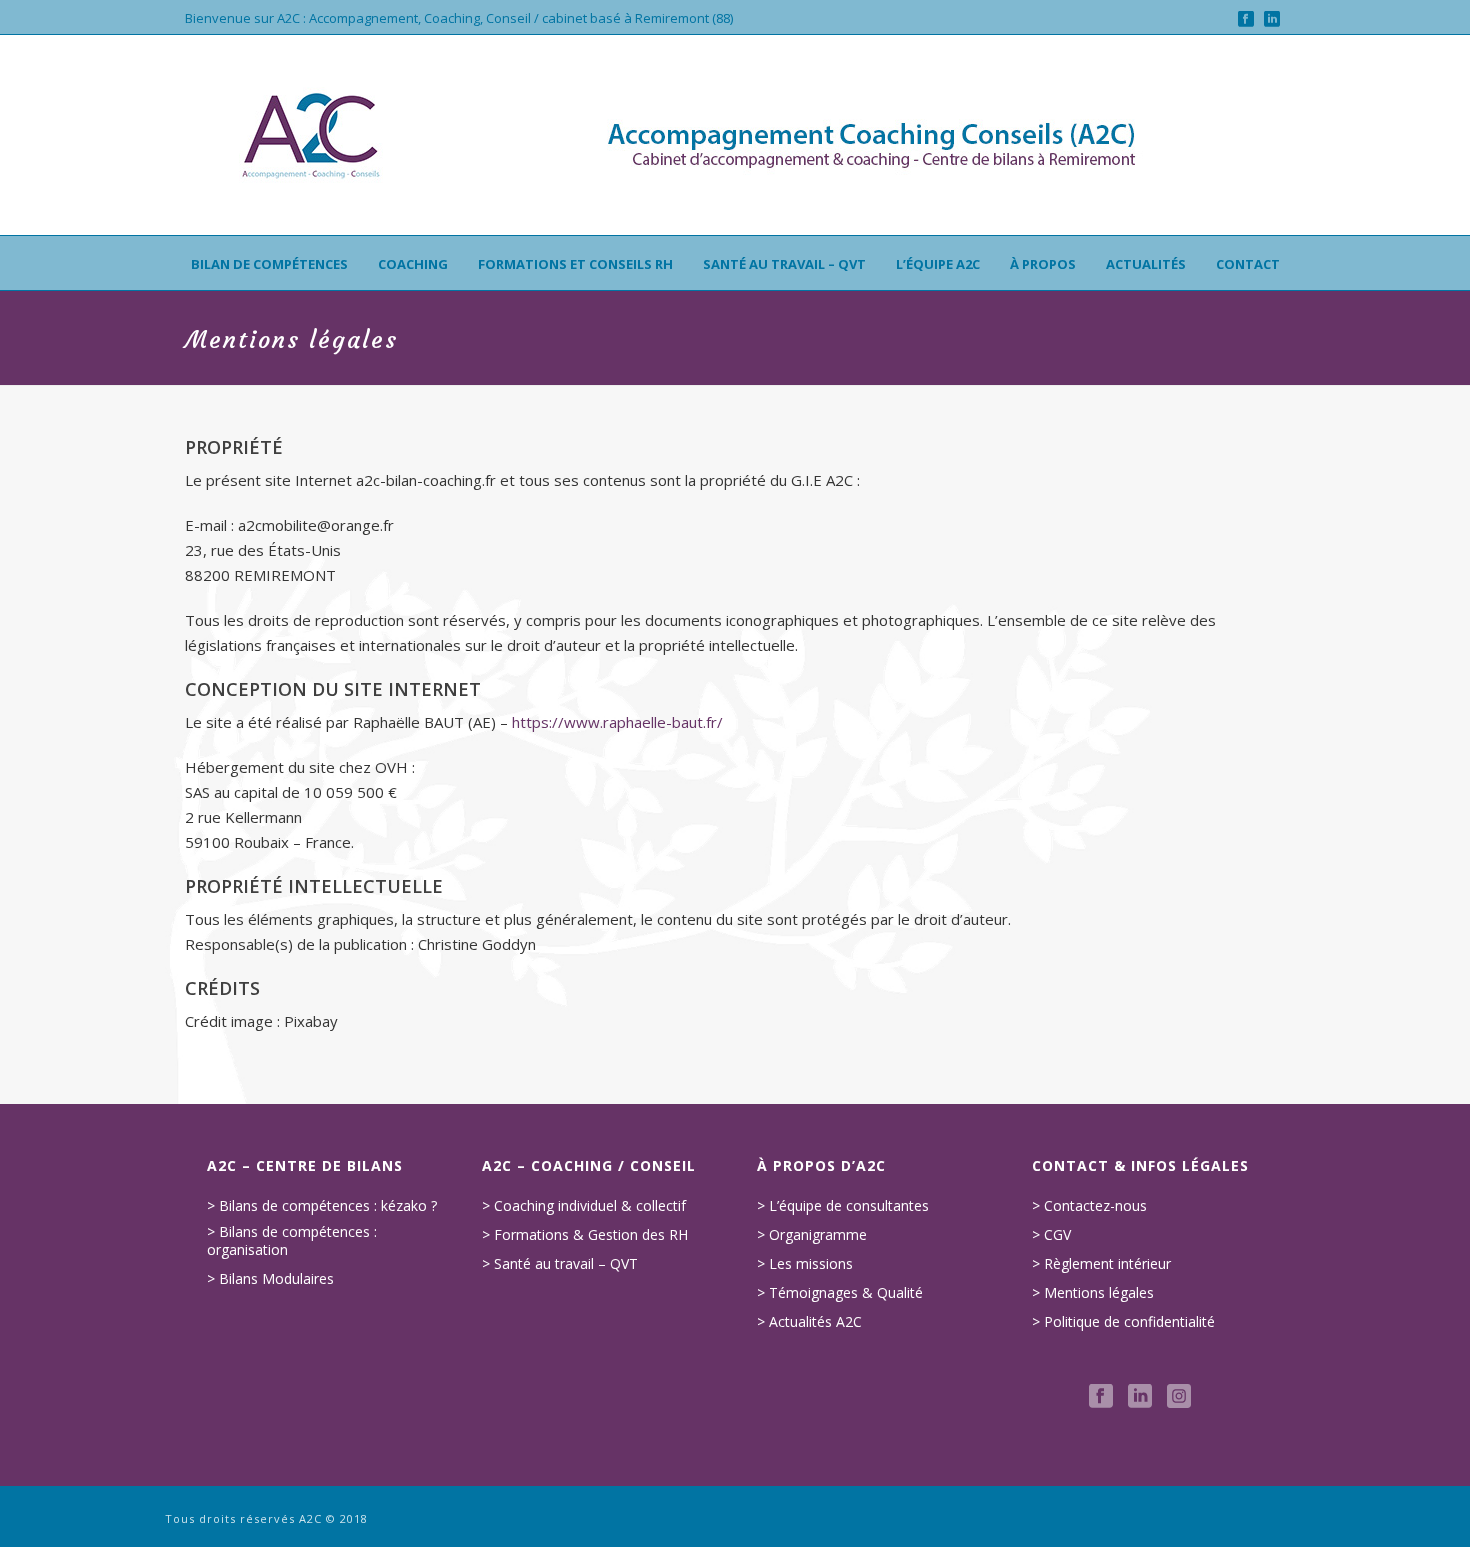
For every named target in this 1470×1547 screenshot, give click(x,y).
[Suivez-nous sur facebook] (1101, 1397)
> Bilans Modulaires (270, 1279)
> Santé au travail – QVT (560, 1264)
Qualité (900, 1293)
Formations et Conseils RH (575, 264)
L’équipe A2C (938, 264)
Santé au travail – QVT (784, 264)
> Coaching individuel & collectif (584, 1206)
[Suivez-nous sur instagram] (1179, 1397)
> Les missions (805, 1264)
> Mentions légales (1093, 1293)
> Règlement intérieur (1101, 1264)
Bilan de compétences (269, 264)
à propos (1043, 264)
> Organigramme (812, 1235)
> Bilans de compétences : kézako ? (322, 1206)
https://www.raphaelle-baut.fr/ (617, 722)
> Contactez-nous (1089, 1206)
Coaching (413, 264)
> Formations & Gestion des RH (585, 1235)
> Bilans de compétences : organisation (292, 1241)
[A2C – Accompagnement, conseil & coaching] (735, 135)
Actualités (1146, 264)
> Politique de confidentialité (1123, 1322)
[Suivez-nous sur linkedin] (1140, 1397)
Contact (1248, 264)
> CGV (1051, 1235)
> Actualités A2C (809, 1322)
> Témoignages (807, 1293)
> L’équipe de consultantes (843, 1206)
